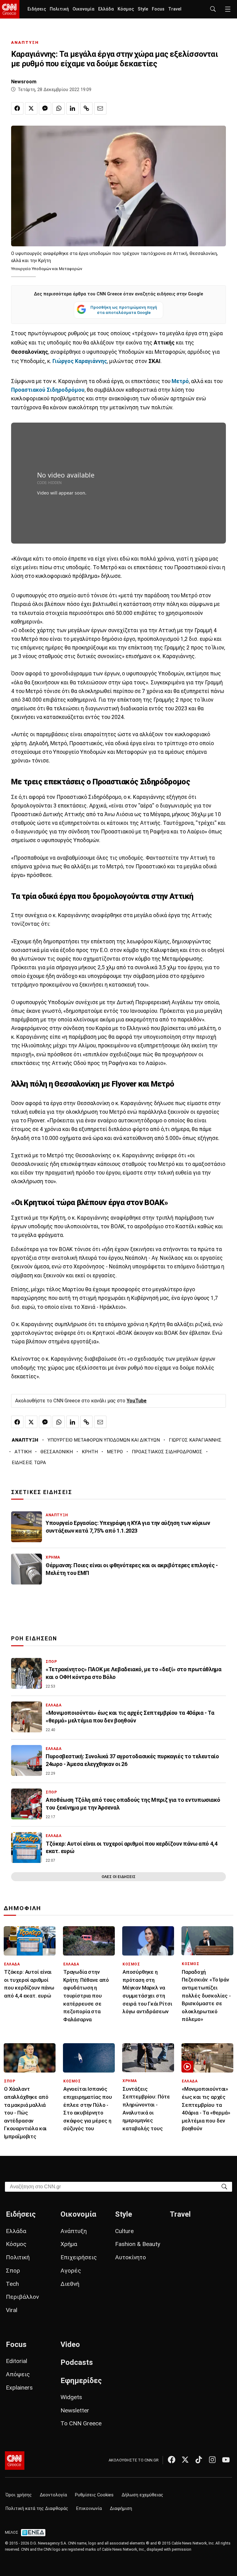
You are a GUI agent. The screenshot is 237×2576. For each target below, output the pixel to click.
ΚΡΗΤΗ (90, 1452)
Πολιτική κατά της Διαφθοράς (37, 2509)
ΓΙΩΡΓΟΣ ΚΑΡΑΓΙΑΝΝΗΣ (195, 1440)
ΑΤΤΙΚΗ (23, 1452)
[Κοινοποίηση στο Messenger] (45, 108)
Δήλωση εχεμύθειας (142, 2495)
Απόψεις (18, 2374)
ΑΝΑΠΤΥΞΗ (25, 42)
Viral (12, 2310)
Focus (158, 9)
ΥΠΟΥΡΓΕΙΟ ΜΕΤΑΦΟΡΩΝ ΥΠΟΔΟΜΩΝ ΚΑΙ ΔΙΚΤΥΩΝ (104, 1440)
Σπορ (13, 2271)
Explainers (19, 2388)
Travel (175, 9)
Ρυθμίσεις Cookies (94, 2495)
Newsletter (75, 2410)
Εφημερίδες (81, 2381)
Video (70, 2344)
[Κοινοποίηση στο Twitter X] (31, 108)
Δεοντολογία (53, 2495)
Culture (124, 2231)
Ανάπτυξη (74, 2231)
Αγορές (71, 2271)
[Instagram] (212, 2460)
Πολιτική (59, 9)
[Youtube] (226, 2460)
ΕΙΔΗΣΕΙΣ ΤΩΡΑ (29, 1463)
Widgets (71, 2397)
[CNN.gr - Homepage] (10, 9)
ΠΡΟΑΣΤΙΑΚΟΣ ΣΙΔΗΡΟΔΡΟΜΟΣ (167, 1452)
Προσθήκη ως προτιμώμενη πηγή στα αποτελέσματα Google (124, 310)
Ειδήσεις (37, 9)
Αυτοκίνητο (131, 2257)
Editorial (17, 2361)
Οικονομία (83, 9)
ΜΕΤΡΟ (115, 1452)
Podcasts (77, 2362)
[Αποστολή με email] (100, 108)
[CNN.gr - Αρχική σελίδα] (15, 2461)
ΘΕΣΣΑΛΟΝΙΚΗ (57, 1452)
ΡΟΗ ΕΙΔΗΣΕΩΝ (34, 1639)
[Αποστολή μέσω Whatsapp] (59, 108)
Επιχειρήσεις (79, 2257)
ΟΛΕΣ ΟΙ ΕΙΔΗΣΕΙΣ (118, 1877)
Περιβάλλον (22, 2297)
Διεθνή (70, 2284)
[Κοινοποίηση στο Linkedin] (73, 108)
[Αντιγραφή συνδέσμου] (86, 108)
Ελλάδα (106, 9)
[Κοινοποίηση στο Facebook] (17, 108)
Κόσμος (126, 9)
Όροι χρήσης (19, 2495)
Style (143, 9)
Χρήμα (69, 2244)
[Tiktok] (199, 2460)
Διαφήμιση (121, 2509)
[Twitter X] (185, 2460)
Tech (12, 2284)
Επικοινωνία (89, 2509)
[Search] (224, 2186)
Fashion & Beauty (138, 2244)
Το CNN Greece (81, 2423)
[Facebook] (172, 2460)
